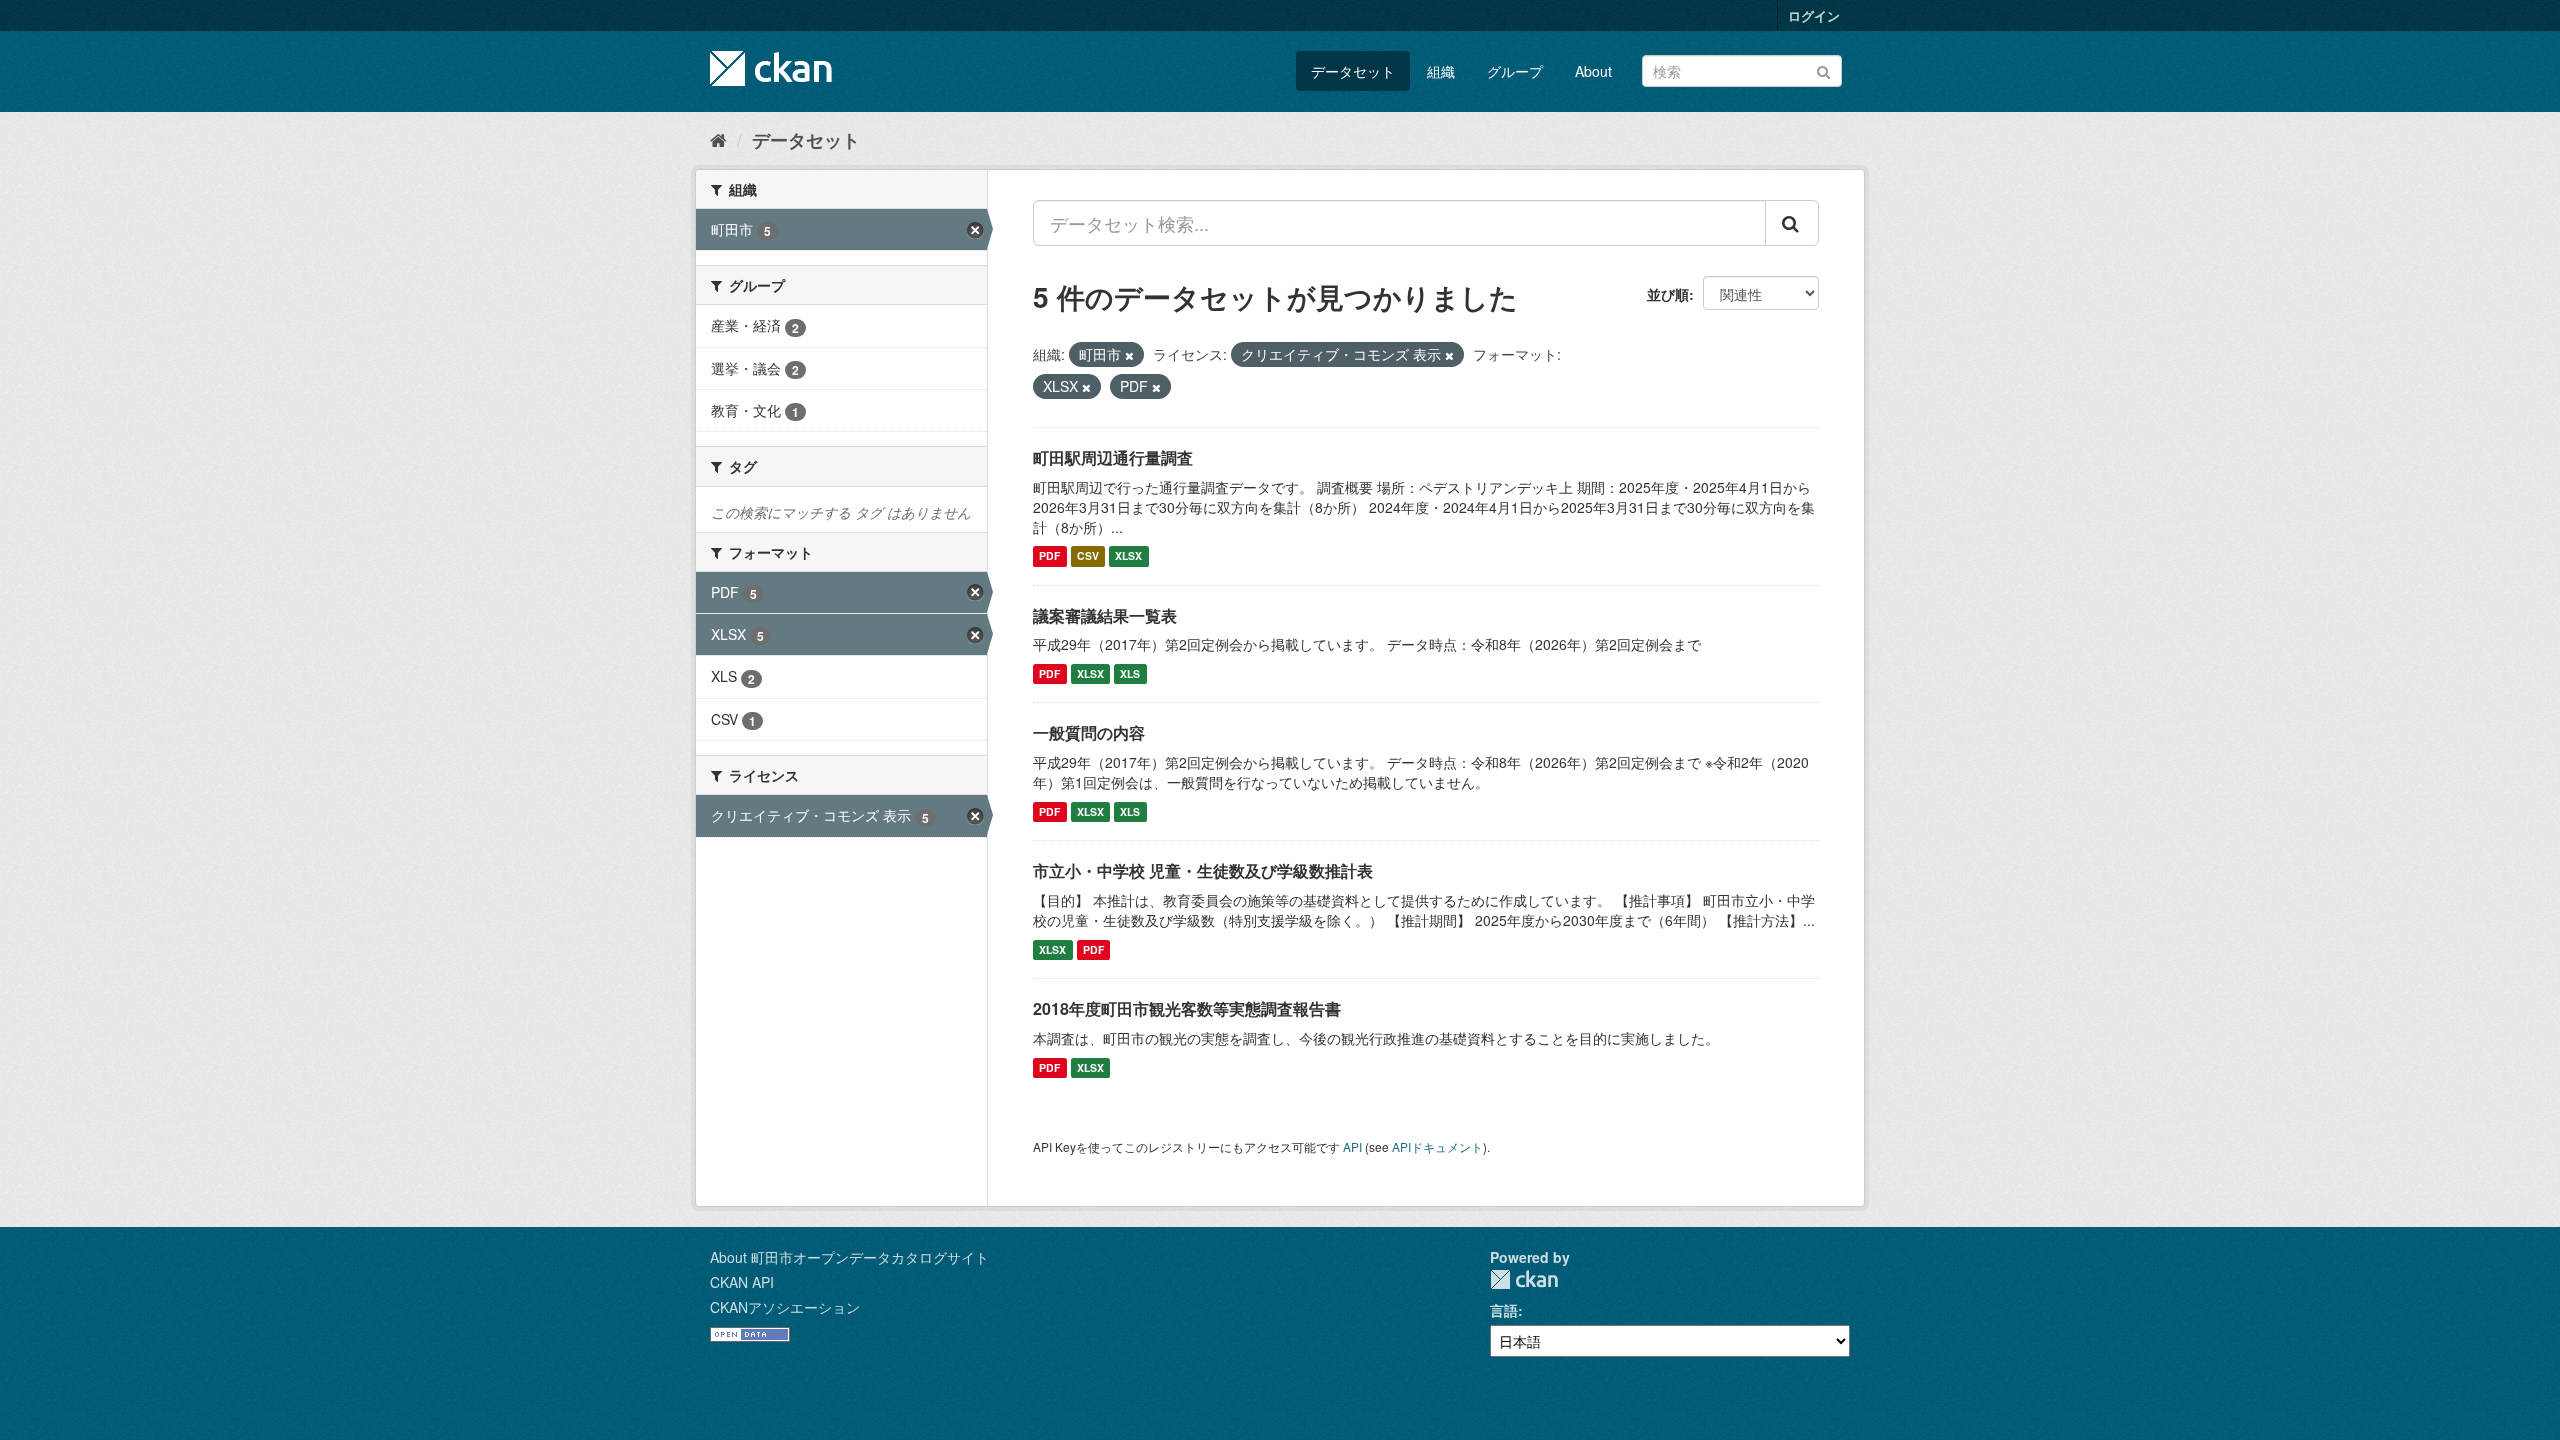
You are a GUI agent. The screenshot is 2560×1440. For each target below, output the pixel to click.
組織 (1441, 71)
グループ (1515, 71)
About (1593, 71)
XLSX (1128, 556)
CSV (1088, 556)
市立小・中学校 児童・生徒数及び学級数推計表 (1203, 870)
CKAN (1524, 1279)
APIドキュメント (1437, 1146)
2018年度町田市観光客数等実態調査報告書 (1187, 1008)
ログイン (1814, 15)
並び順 (1668, 294)
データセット (1353, 71)
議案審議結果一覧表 (1105, 615)
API (1352, 1146)
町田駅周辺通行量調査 (1113, 457)
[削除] (1129, 355)
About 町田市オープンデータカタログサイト (849, 1257)
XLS (1130, 673)
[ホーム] (718, 139)
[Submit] (1823, 69)
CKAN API (742, 1282)
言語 (1504, 1310)
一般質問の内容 (1089, 732)
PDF (1049, 556)
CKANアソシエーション (785, 1307)
